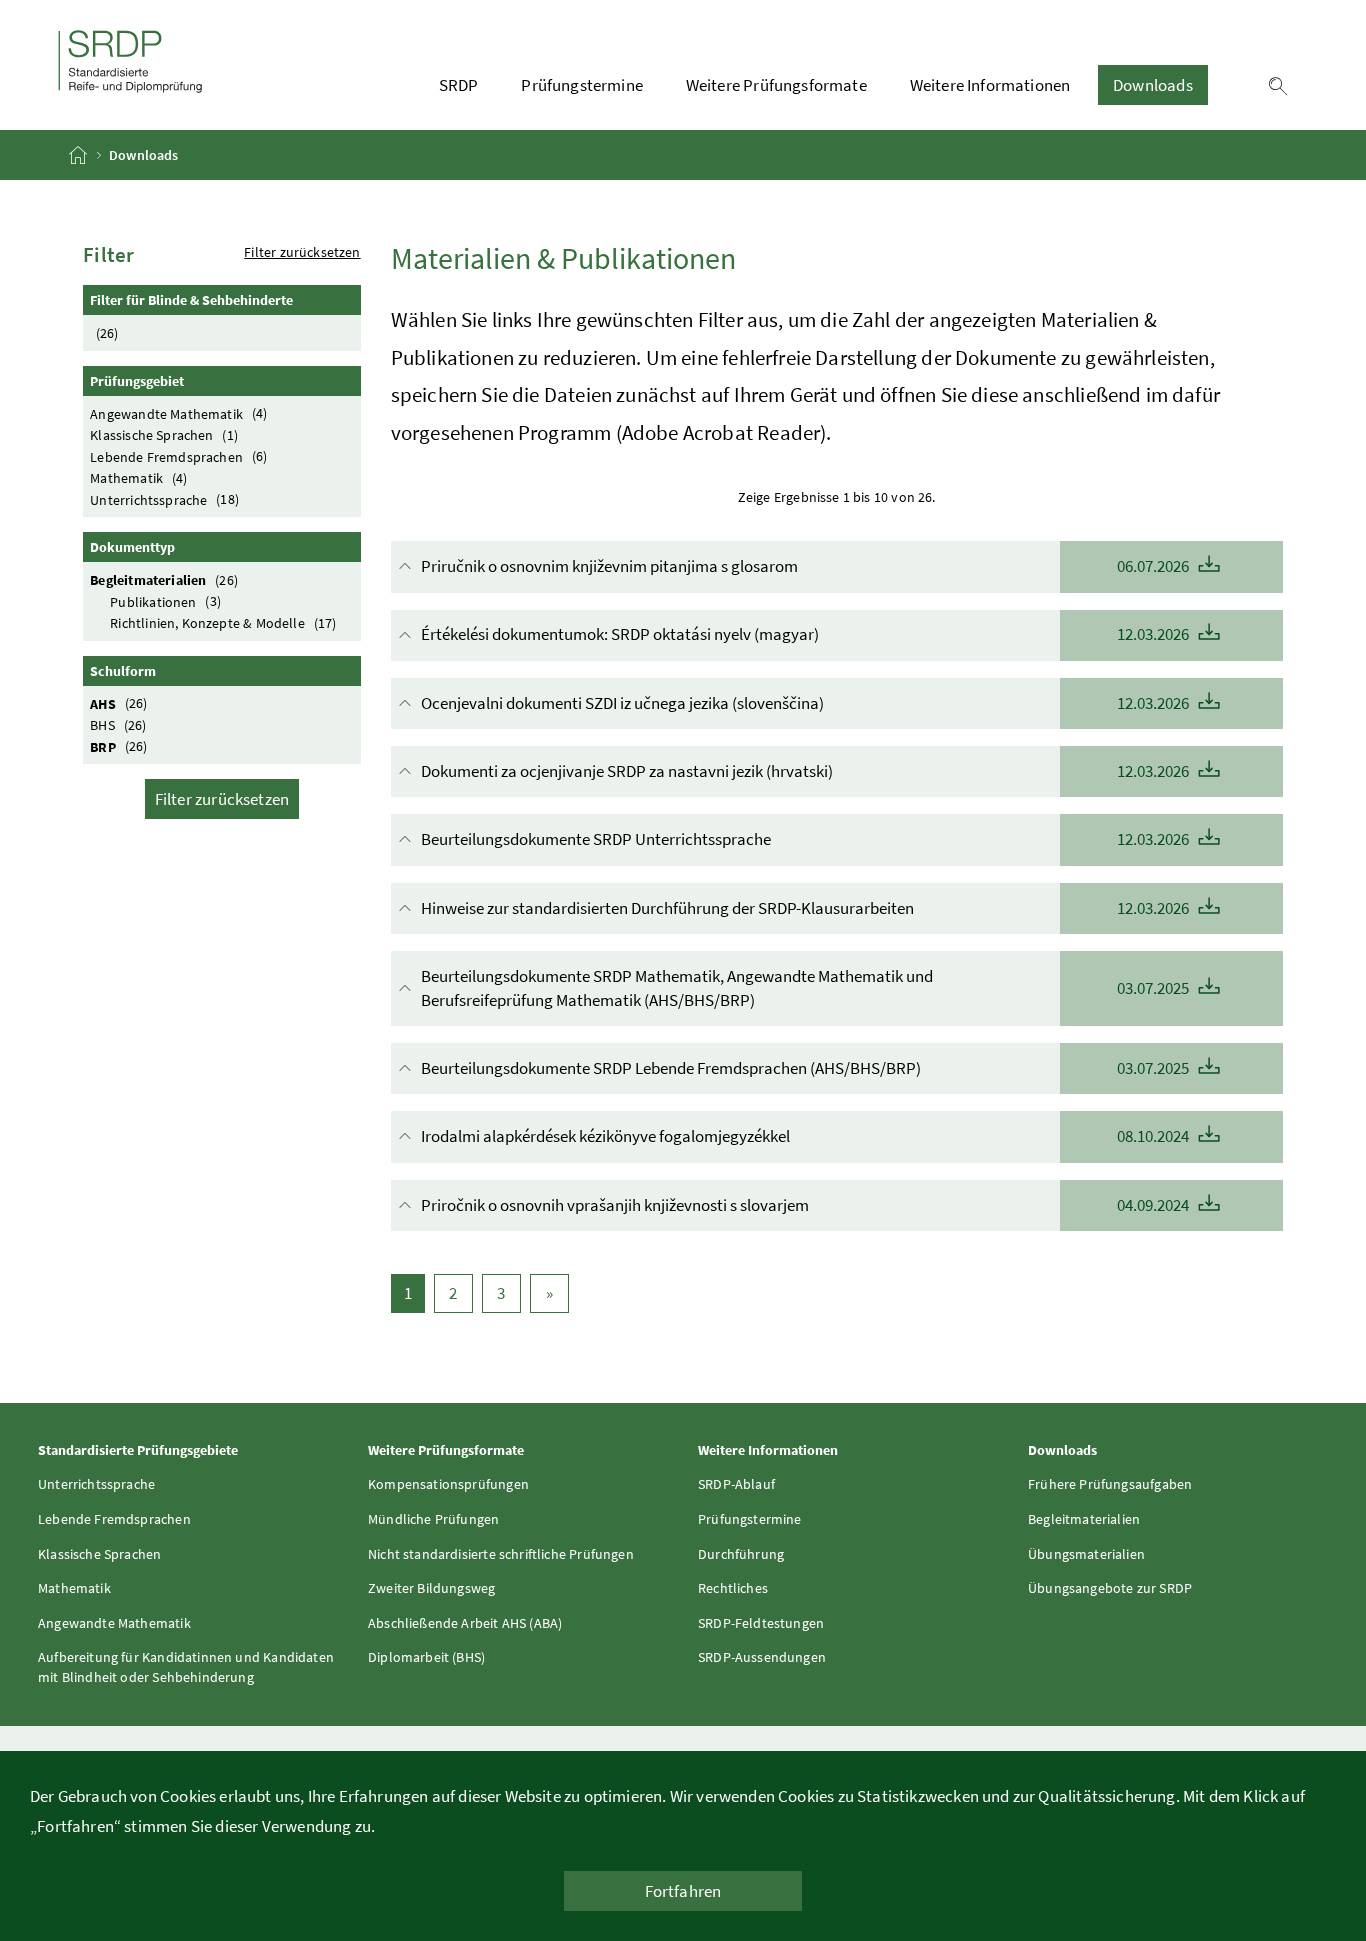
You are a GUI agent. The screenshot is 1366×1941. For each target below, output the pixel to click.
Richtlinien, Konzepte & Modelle (223, 623)
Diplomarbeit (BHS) (426, 1657)
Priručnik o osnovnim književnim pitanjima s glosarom (806, 566)
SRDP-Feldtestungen (761, 1623)
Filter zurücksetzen (302, 252)
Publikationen (165, 601)
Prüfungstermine (582, 85)
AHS (118, 703)
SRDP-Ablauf (736, 1484)
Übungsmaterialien (1086, 1554)
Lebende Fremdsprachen (178, 456)
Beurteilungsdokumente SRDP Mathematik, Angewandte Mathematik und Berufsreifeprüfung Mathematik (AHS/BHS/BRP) (806, 988)
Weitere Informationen (990, 85)
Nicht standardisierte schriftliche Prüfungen (501, 1554)
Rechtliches (733, 1588)
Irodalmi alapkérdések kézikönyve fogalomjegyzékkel (806, 1136)
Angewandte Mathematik (178, 413)
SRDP (459, 85)
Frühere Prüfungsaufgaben (1110, 1484)
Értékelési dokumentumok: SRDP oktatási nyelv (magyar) (806, 634)
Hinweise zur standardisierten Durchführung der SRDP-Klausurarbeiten (806, 908)
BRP (118, 746)
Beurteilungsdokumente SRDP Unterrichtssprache (806, 839)
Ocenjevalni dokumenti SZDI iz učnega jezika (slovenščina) (806, 703)
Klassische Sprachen (164, 435)
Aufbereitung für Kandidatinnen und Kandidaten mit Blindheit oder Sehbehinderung (186, 1667)
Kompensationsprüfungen (448, 1484)
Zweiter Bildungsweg (431, 1588)
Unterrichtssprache (164, 499)
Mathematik (138, 478)
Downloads (1153, 85)
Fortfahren (683, 1891)
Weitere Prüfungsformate (776, 85)
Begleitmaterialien (164, 580)
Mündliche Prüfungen (433, 1519)
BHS (118, 725)
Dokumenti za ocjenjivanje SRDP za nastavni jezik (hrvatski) (806, 771)
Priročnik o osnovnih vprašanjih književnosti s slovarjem (806, 1205)
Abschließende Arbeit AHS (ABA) (465, 1623)
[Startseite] (79, 155)
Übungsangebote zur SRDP (1110, 1588)
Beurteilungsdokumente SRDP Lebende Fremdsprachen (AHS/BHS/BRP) (806, 1068)
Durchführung (741, 1554)
